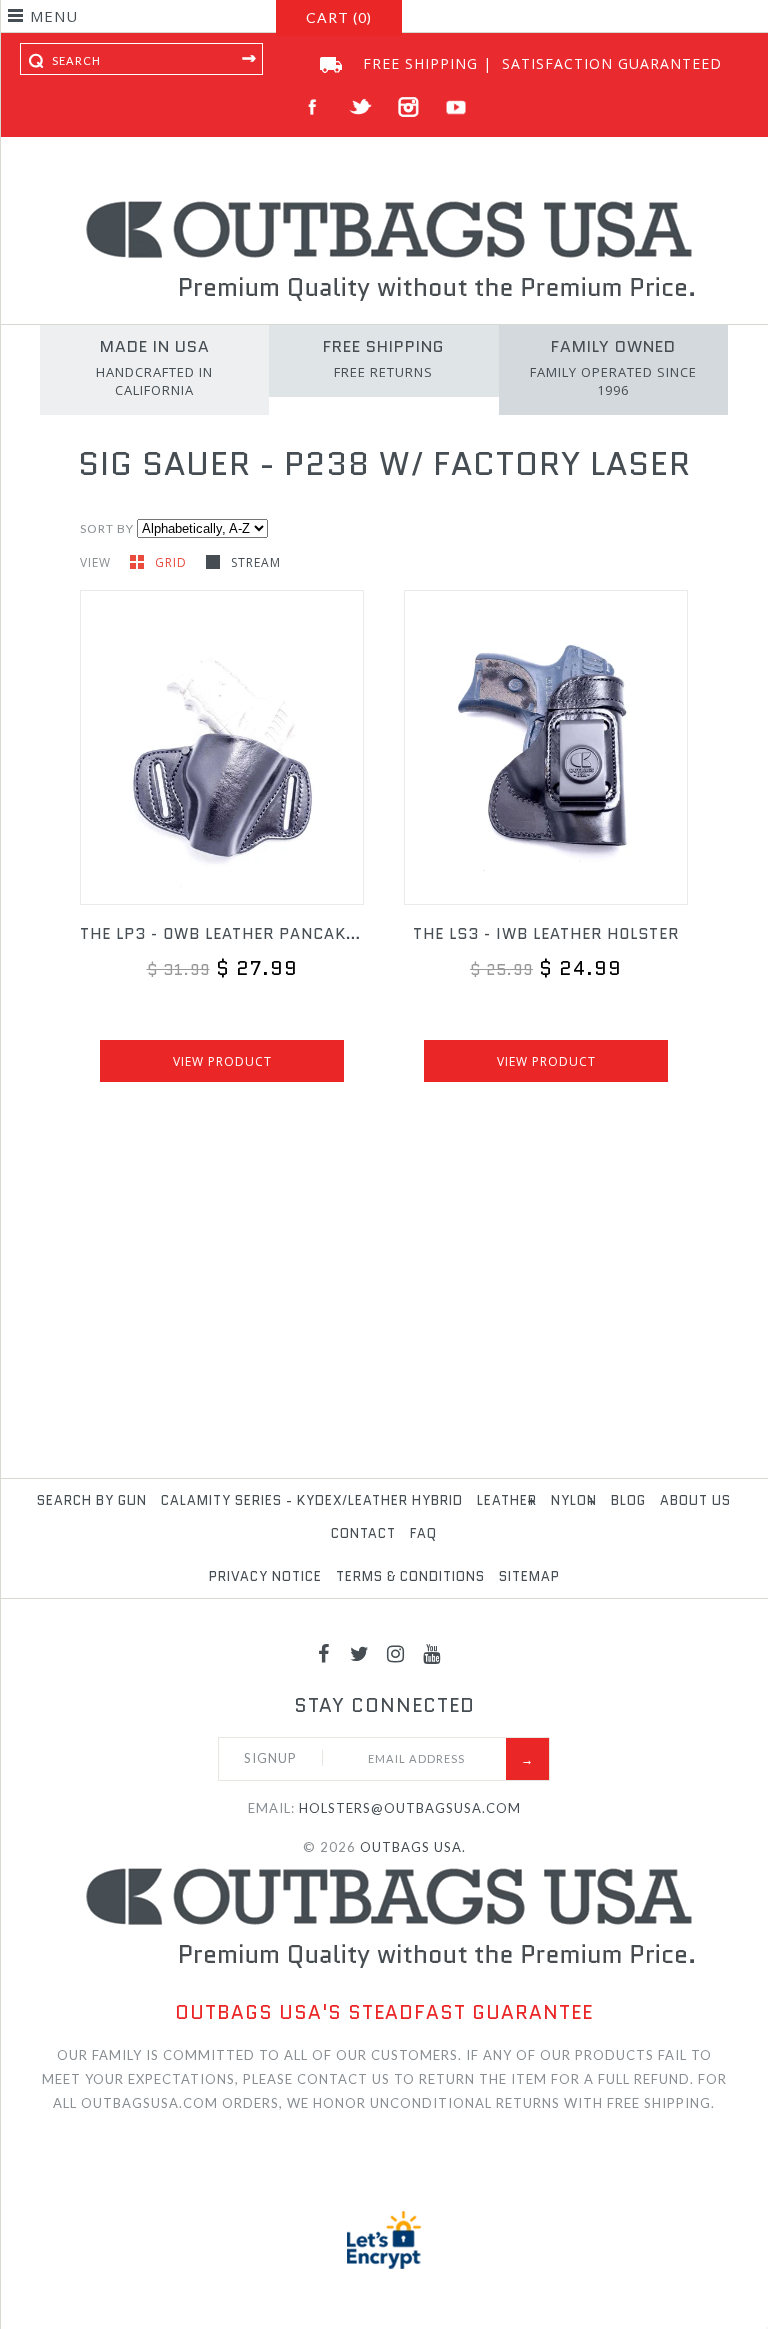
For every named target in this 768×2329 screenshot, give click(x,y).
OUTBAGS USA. (413, 1847)
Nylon (574, 1500)
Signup (270, 1758)
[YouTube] (432, 1653)
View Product (222, 1061)
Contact (363, 1533)
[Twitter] (360, 1653)
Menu (54, 16)
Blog (628, 1500)
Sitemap (529, 1576)
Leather (507, 1500)
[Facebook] (324, 1653)
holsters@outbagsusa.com (410, 1808)
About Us (695, 1500)
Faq (423, 1533)
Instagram (408, 107)
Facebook (312, 107)
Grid (173, 562)
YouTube (456, 107)
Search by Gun (92, 1500)
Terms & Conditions (410, 1576)
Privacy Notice (265, 1576)
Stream (256, 562)
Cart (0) (339, 17)
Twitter (360, 107)
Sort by (107, 528)
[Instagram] (396, 1653)
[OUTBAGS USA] (384, 204)
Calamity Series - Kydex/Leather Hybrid (312, 1500)
